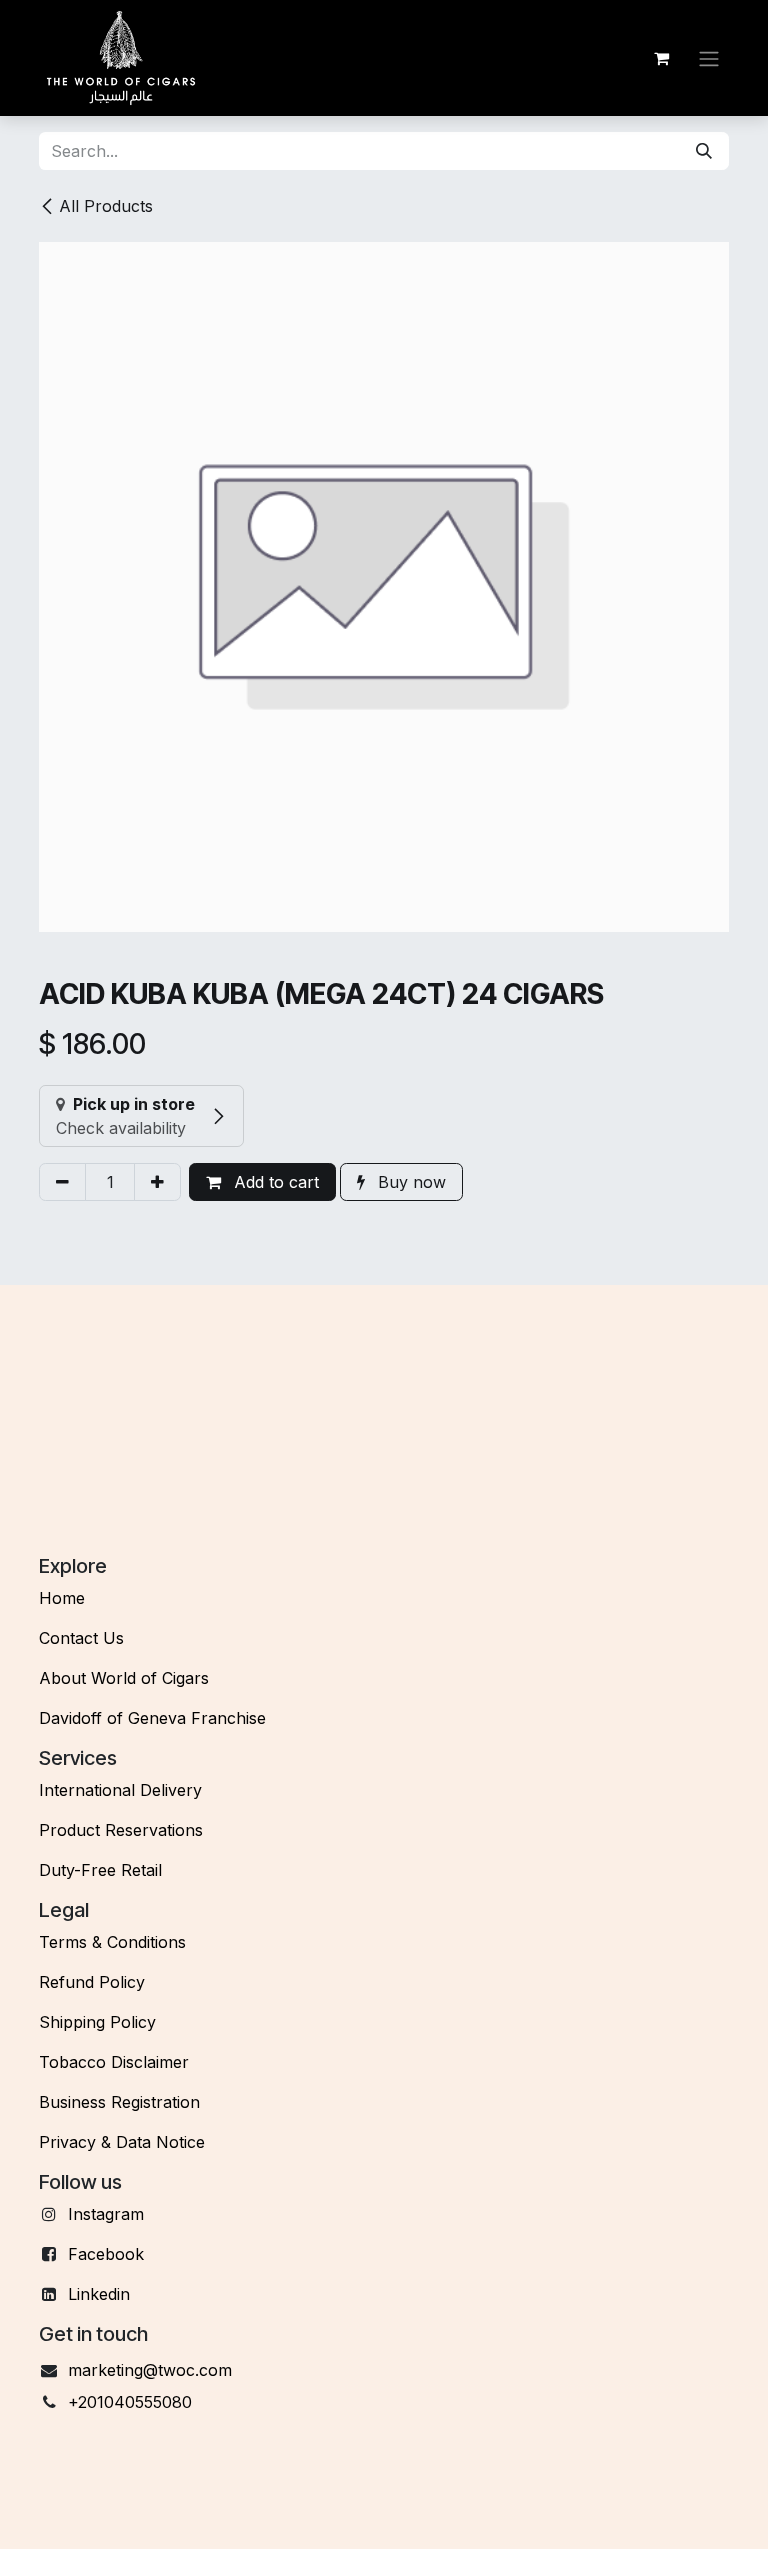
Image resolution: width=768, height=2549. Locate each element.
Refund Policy (92, 1982)
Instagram (106, 2214)
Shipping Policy (97, 2022)
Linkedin (99, 2294)
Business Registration (119, 2102)
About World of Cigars (124, 1678)
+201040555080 (130, 2402)
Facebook (106, 2254)
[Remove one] (62, 1182)
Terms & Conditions (112, 1942)
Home (62, 1598)
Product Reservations (121, 1830)
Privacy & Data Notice (122, 2142)
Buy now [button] (409, 1182)
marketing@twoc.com (150, 2370)
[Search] (704, 151)
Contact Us (81, 1638)
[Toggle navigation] (709, 58)
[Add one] (157, 1182)
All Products (106, 206)
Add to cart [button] (274, 1182)
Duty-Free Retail (100, 1870)
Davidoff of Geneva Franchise (152, 1718)
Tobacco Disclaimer (114, 2062)
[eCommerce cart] (661, 58)
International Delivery (120, 1790)
